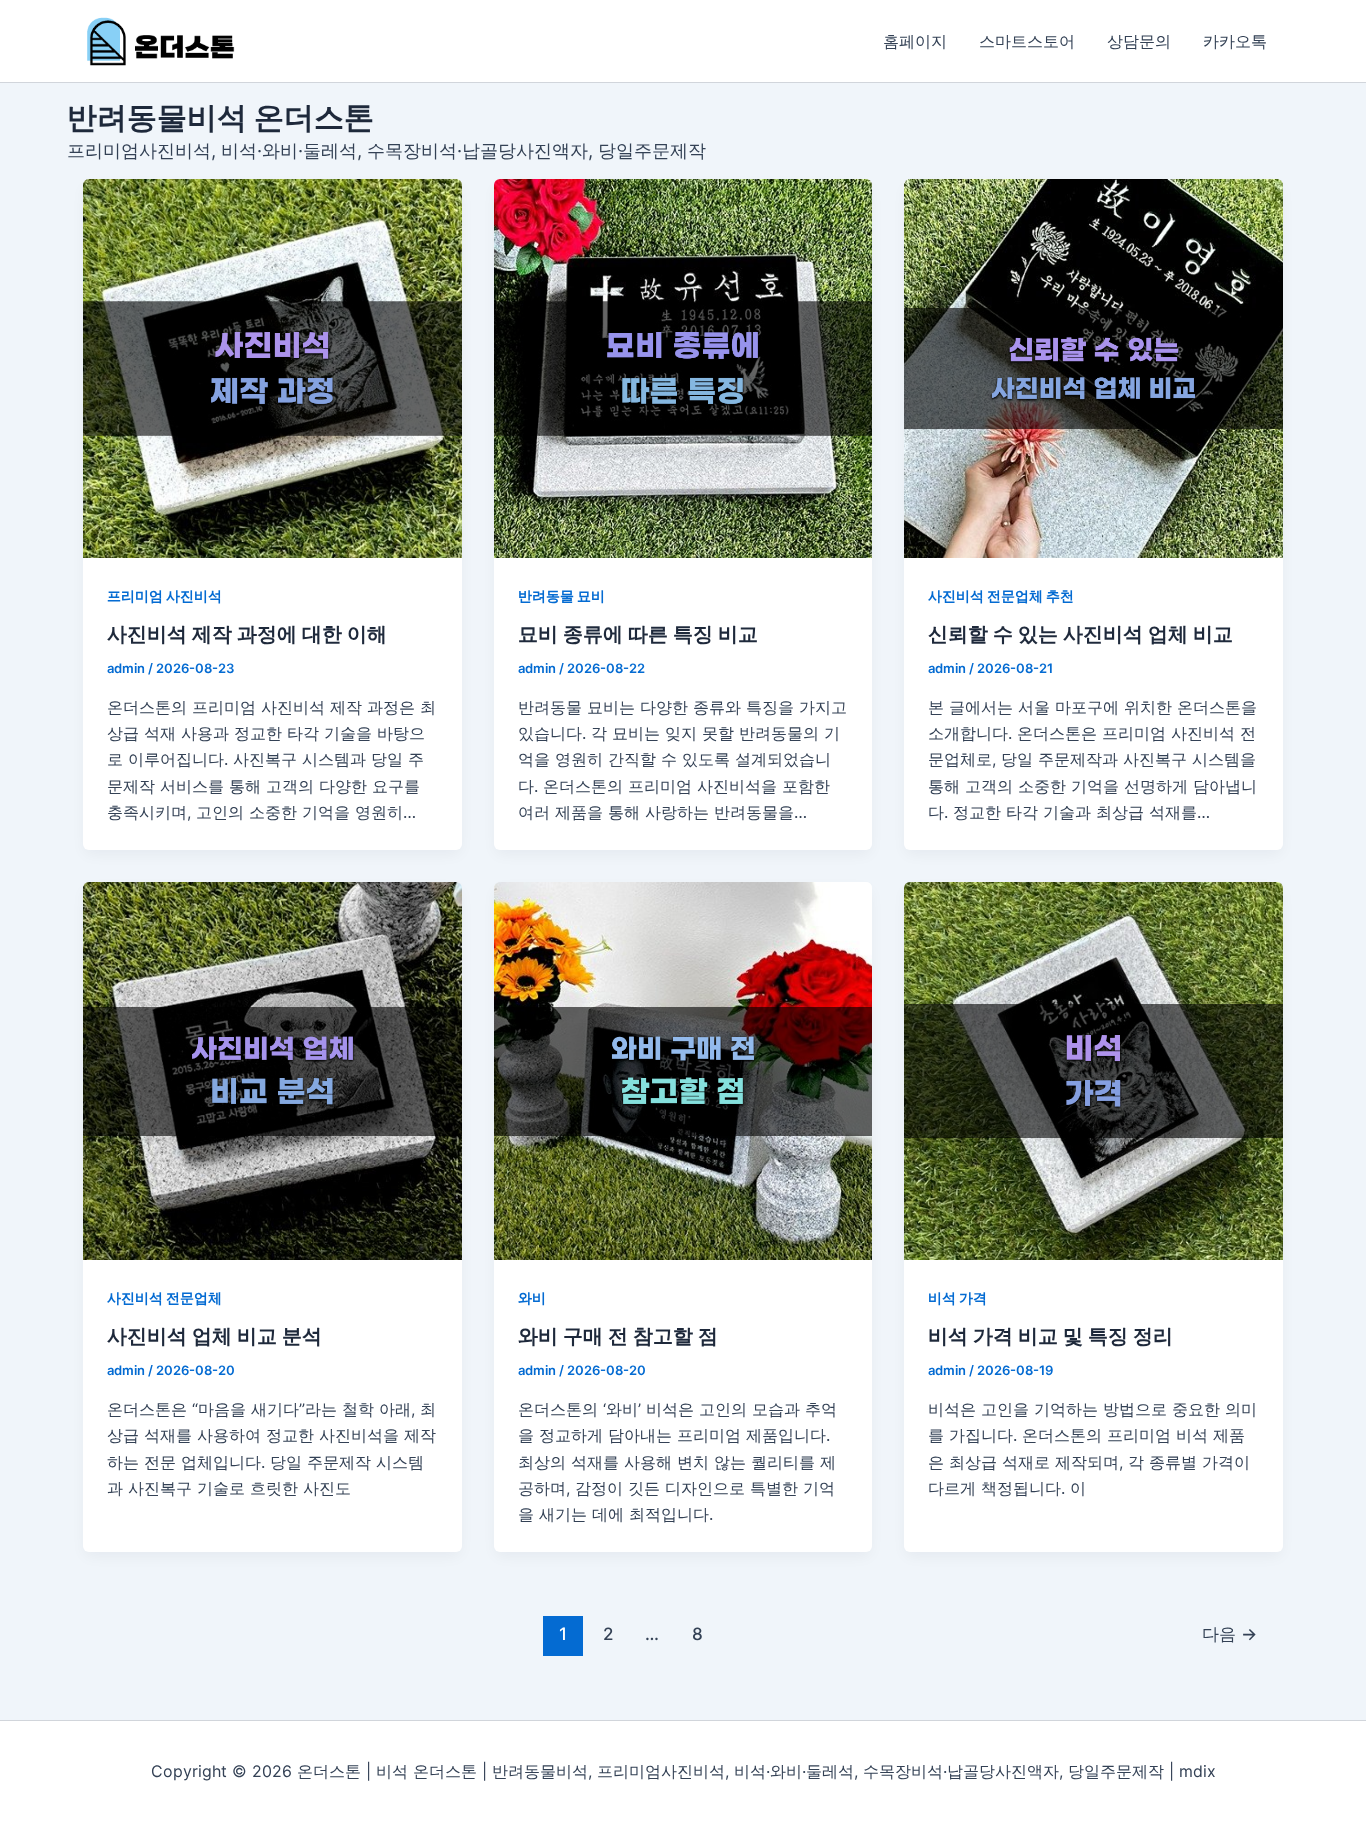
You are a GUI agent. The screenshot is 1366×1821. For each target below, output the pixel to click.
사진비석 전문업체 (164, 1297)
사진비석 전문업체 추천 (1001, 595)
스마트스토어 (1027, 41)
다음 (1229, 1633)
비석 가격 (957, 1297)
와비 (532, 1297)
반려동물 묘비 (561, 595)
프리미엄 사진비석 (164, 595)
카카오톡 (1235, 41)
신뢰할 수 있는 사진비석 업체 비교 (1080, 634)
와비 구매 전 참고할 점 (618, 1336)
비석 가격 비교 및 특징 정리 (1050, 1336)
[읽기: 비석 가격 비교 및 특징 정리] (1093, 1071)
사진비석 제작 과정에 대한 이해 (247, 634)
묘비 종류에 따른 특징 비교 (638, 634)
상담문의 (1139, 41)
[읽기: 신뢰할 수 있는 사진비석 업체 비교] (1093, 368)
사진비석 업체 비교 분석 (214, 1336)
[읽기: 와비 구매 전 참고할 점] (683, 1071)
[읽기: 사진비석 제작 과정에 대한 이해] (272, 368)
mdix (1197, 1771)
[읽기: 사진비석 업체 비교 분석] (272, 1071)
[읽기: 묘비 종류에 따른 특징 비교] (683, 368)
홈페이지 (915, 41)
